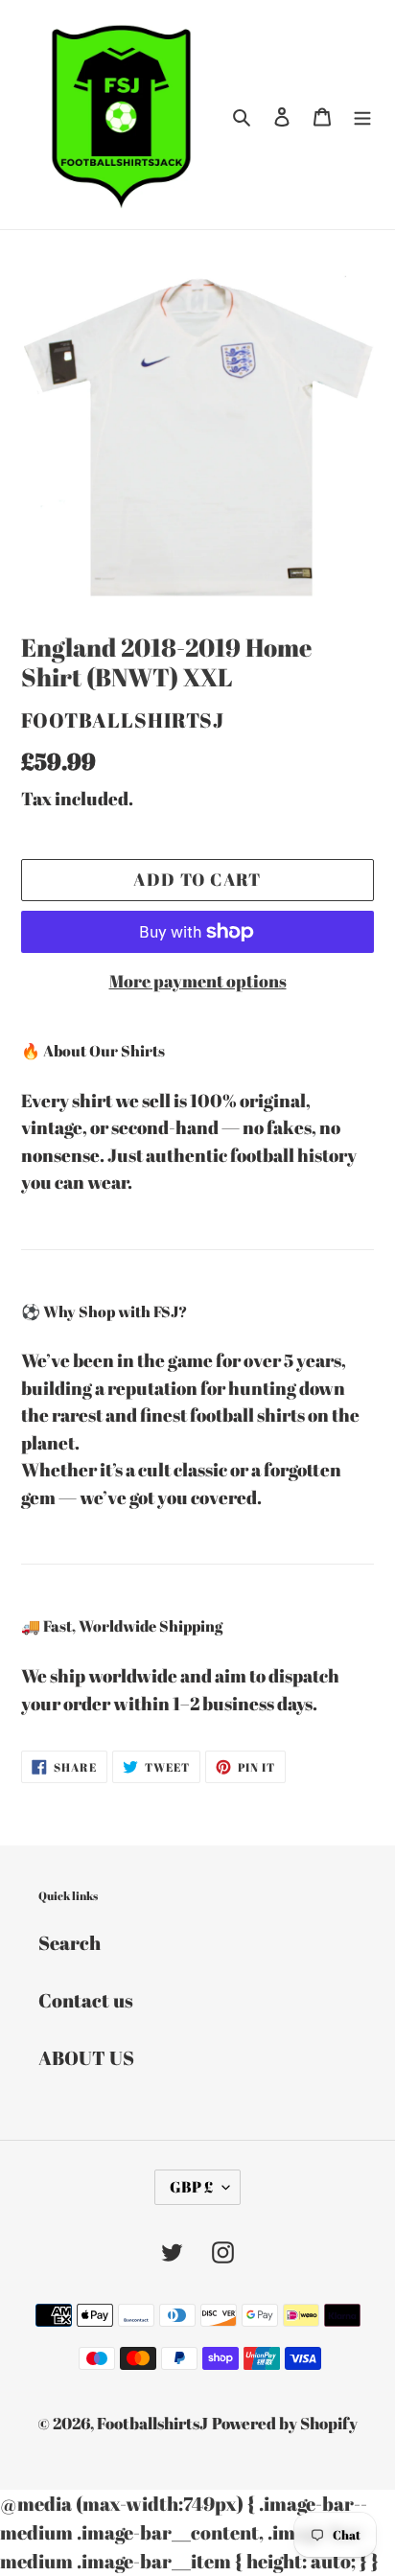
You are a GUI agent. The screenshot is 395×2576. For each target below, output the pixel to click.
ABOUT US (86, 2058)
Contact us (86, 2000)
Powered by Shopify (285, 2423)
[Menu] (362, 115)
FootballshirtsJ (152, 2423)
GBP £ (191, 2187)
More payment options (198, 981)
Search (70, 1943)
